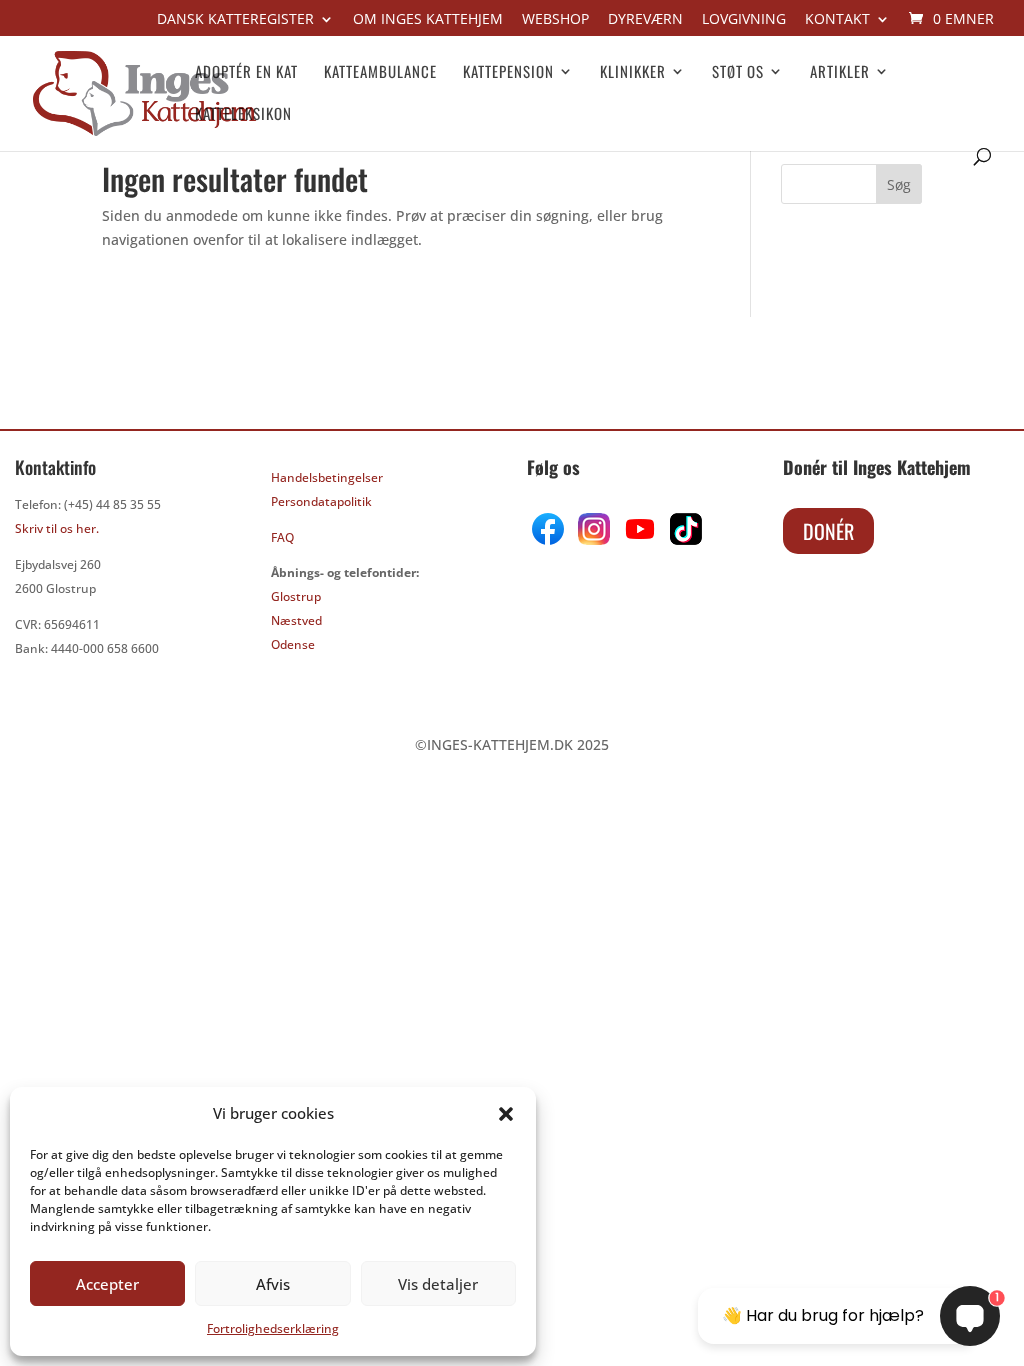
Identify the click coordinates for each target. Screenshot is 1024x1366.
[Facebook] (550, 539)
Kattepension (508, 73)
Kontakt (837, 20)
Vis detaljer (438, 1284)
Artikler (840, 73)
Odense (293, 644)
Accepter (107, 1284)
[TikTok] (684, 539)
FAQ (282, 537)
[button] (506, 1114)
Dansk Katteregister (235, 20)
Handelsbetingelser (327, 477)
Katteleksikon (243, 115)
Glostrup (296, 596)
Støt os (738, 73)
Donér (828, 531)
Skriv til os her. (57, 528)
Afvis (273, 1284)
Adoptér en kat (246, 73)
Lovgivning (744, 20)
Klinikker (633, 73)
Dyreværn (645, 20)
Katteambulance (380, 73)
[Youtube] (638, 539)
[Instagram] (594, 539)
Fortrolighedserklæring (273, 1328)
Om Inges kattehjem (428, 20)
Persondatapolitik (321, 501)
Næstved (296, 620)
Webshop (555, 20)
